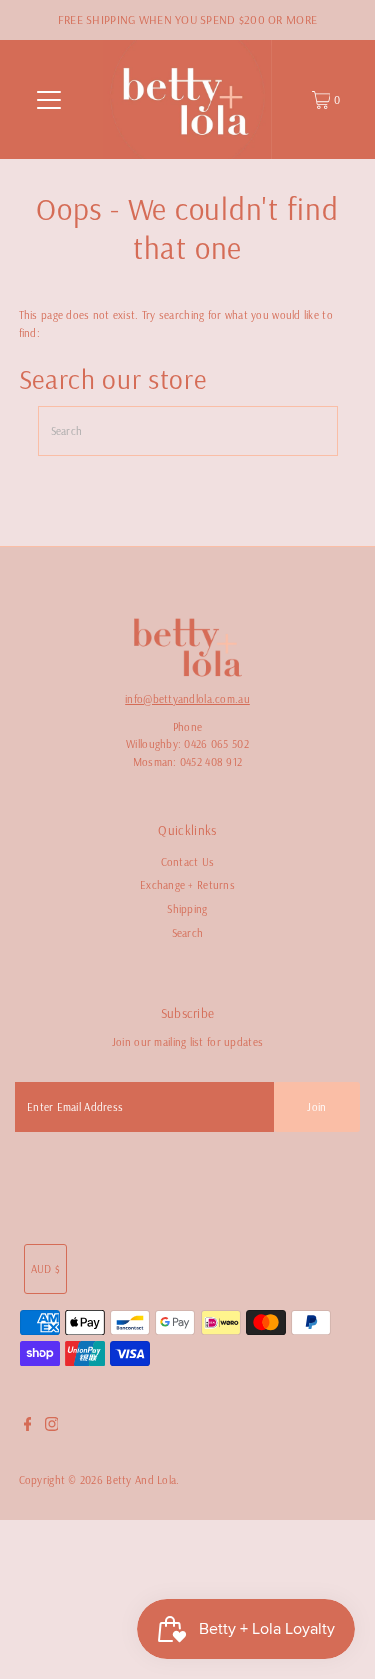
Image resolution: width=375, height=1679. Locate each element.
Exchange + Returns (187, 885)
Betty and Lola (141, 1480)
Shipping (187, 909)
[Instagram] (52, 1427)
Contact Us (188, 862)
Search (188, 933)
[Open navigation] (49, 100)
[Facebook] (28, 1427)
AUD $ (45, 1269)
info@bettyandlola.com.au (187, 699)
